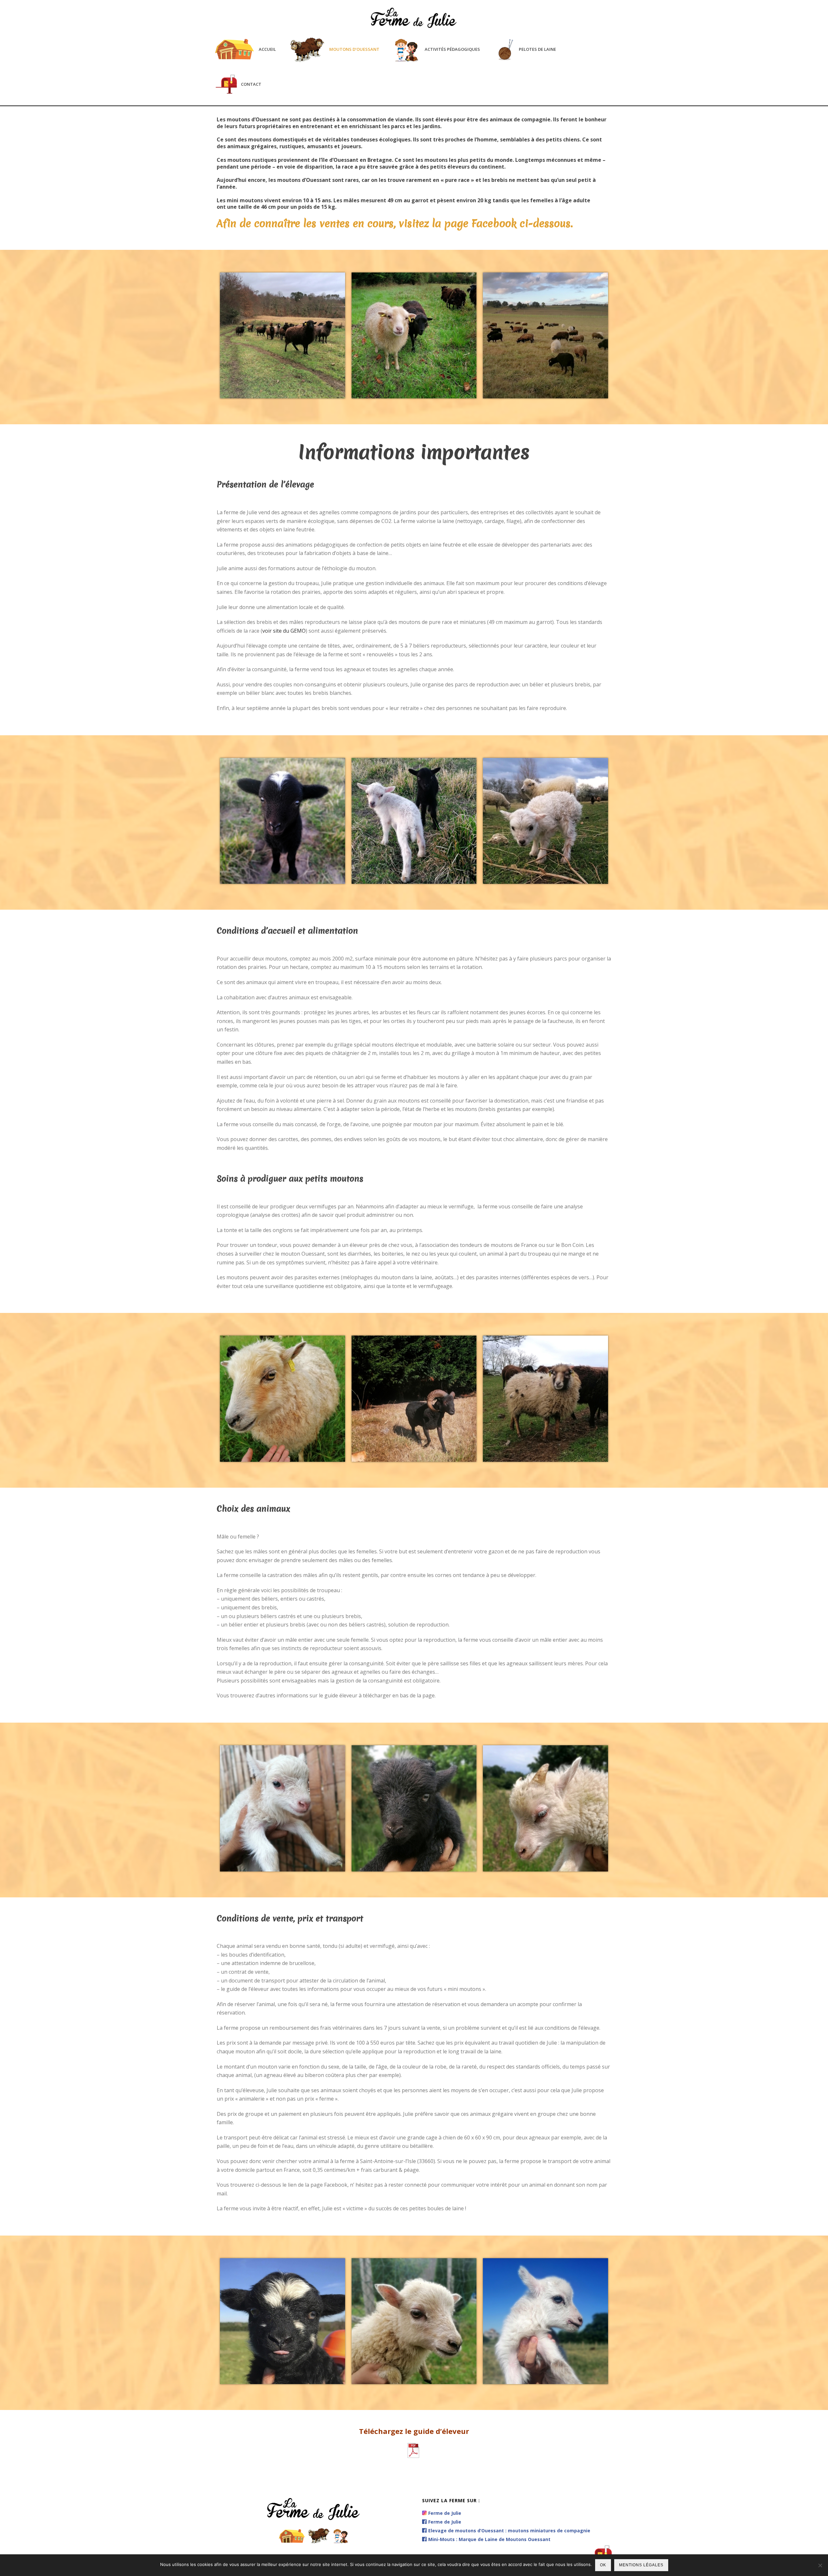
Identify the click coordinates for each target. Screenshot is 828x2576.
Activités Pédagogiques (452, 49)
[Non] (820, 2565)
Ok (603, 2565)
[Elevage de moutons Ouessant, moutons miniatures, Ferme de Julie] (283, 336)
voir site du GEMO (284, 631)
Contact (251, 84)
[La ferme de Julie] (414, 15)
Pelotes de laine (537, 49)
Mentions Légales (641, 2565)
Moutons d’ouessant (354, 49)
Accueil (267, 49)
